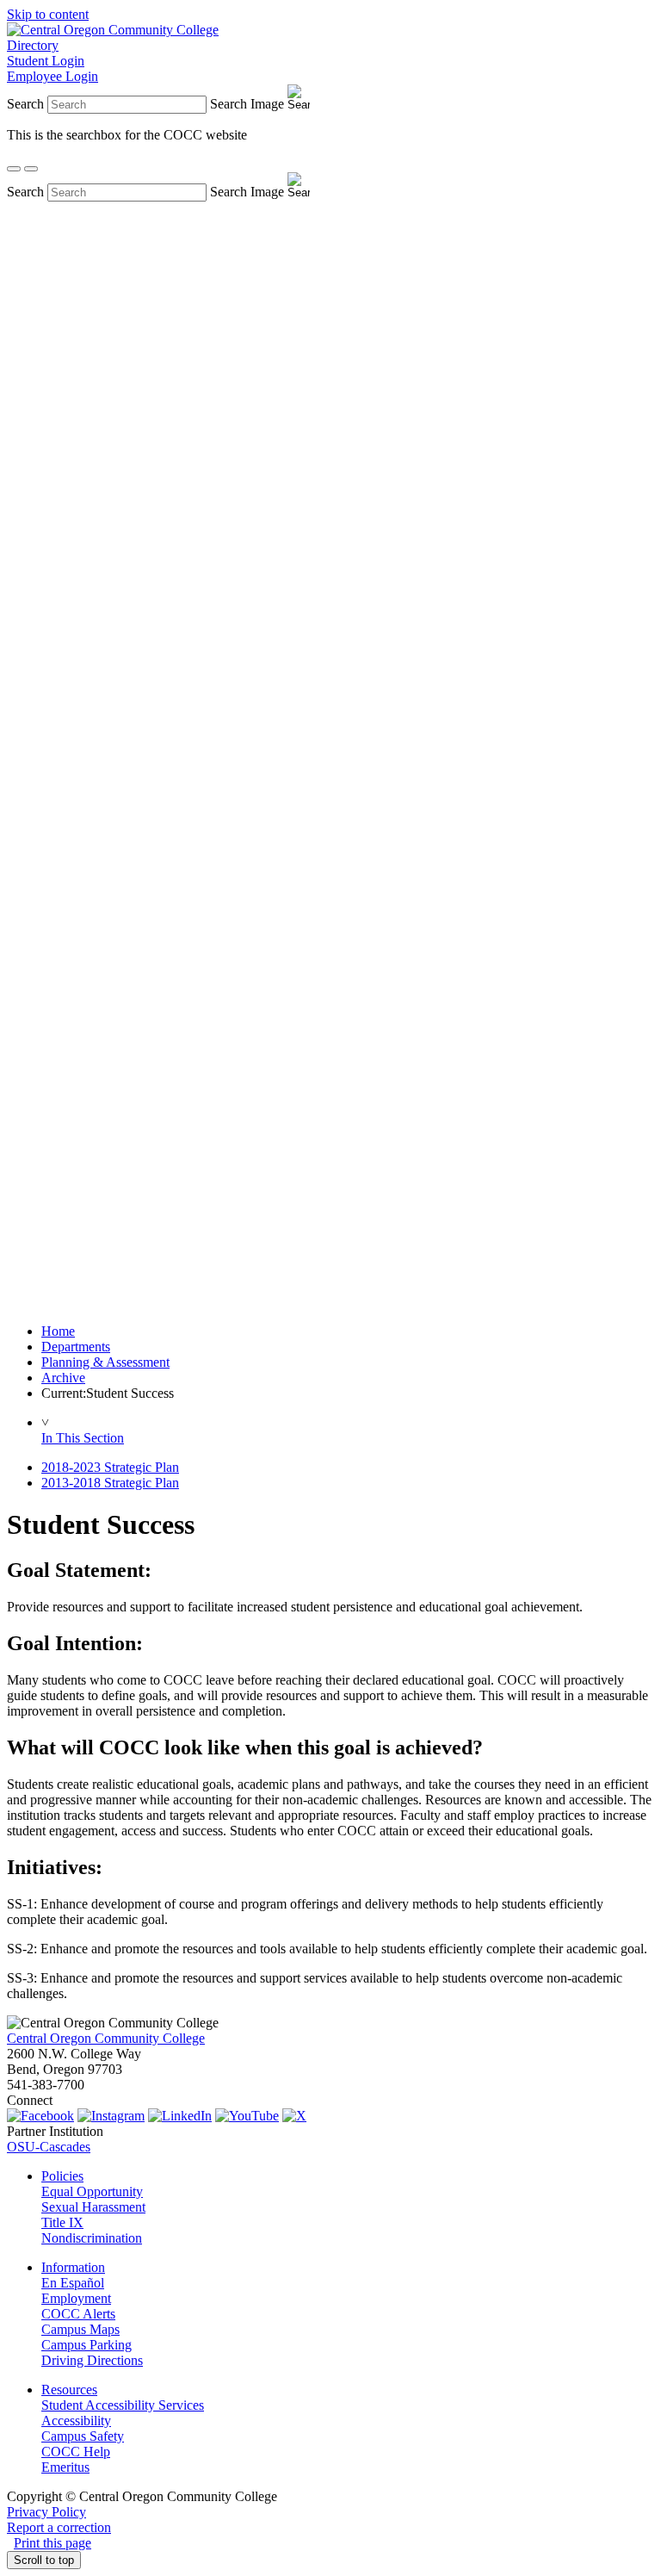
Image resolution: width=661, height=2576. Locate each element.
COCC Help (76, 2452)
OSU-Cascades (49, 2147)
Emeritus (65, 2467)
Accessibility (76, 2421)
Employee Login (53, 76)
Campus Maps (80, 2329)
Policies (62, 2176)
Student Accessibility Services (123, 2405)
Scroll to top (44, 2560)
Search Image (247, 104)
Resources (69, 2390)
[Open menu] (31, 169)
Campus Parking (86, 2345)
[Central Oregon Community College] (113, 30)
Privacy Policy (46, 2512)
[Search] (14, 169)
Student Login (46, 61)
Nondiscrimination (92, 2238)
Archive (63, 1378)
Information (73, 2267)
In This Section (83, 1438)
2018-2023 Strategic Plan (110, 1467)
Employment (76, 2298)
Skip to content (48, 14)
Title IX (62, 2222)
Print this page (53, 2543)
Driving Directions (92, 2360)
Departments (76, 1347)
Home (58, 1331)
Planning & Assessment (105, 1362)
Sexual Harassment (93, 2207)
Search (25, 104)
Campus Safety (83, 2436)
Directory (33, 45)
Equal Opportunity (92, 2191)
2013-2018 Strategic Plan (110, 1483)
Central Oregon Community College (106, 2038)
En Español (73, 2283)
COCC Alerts (78, 2314)
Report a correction (59, 2527)
